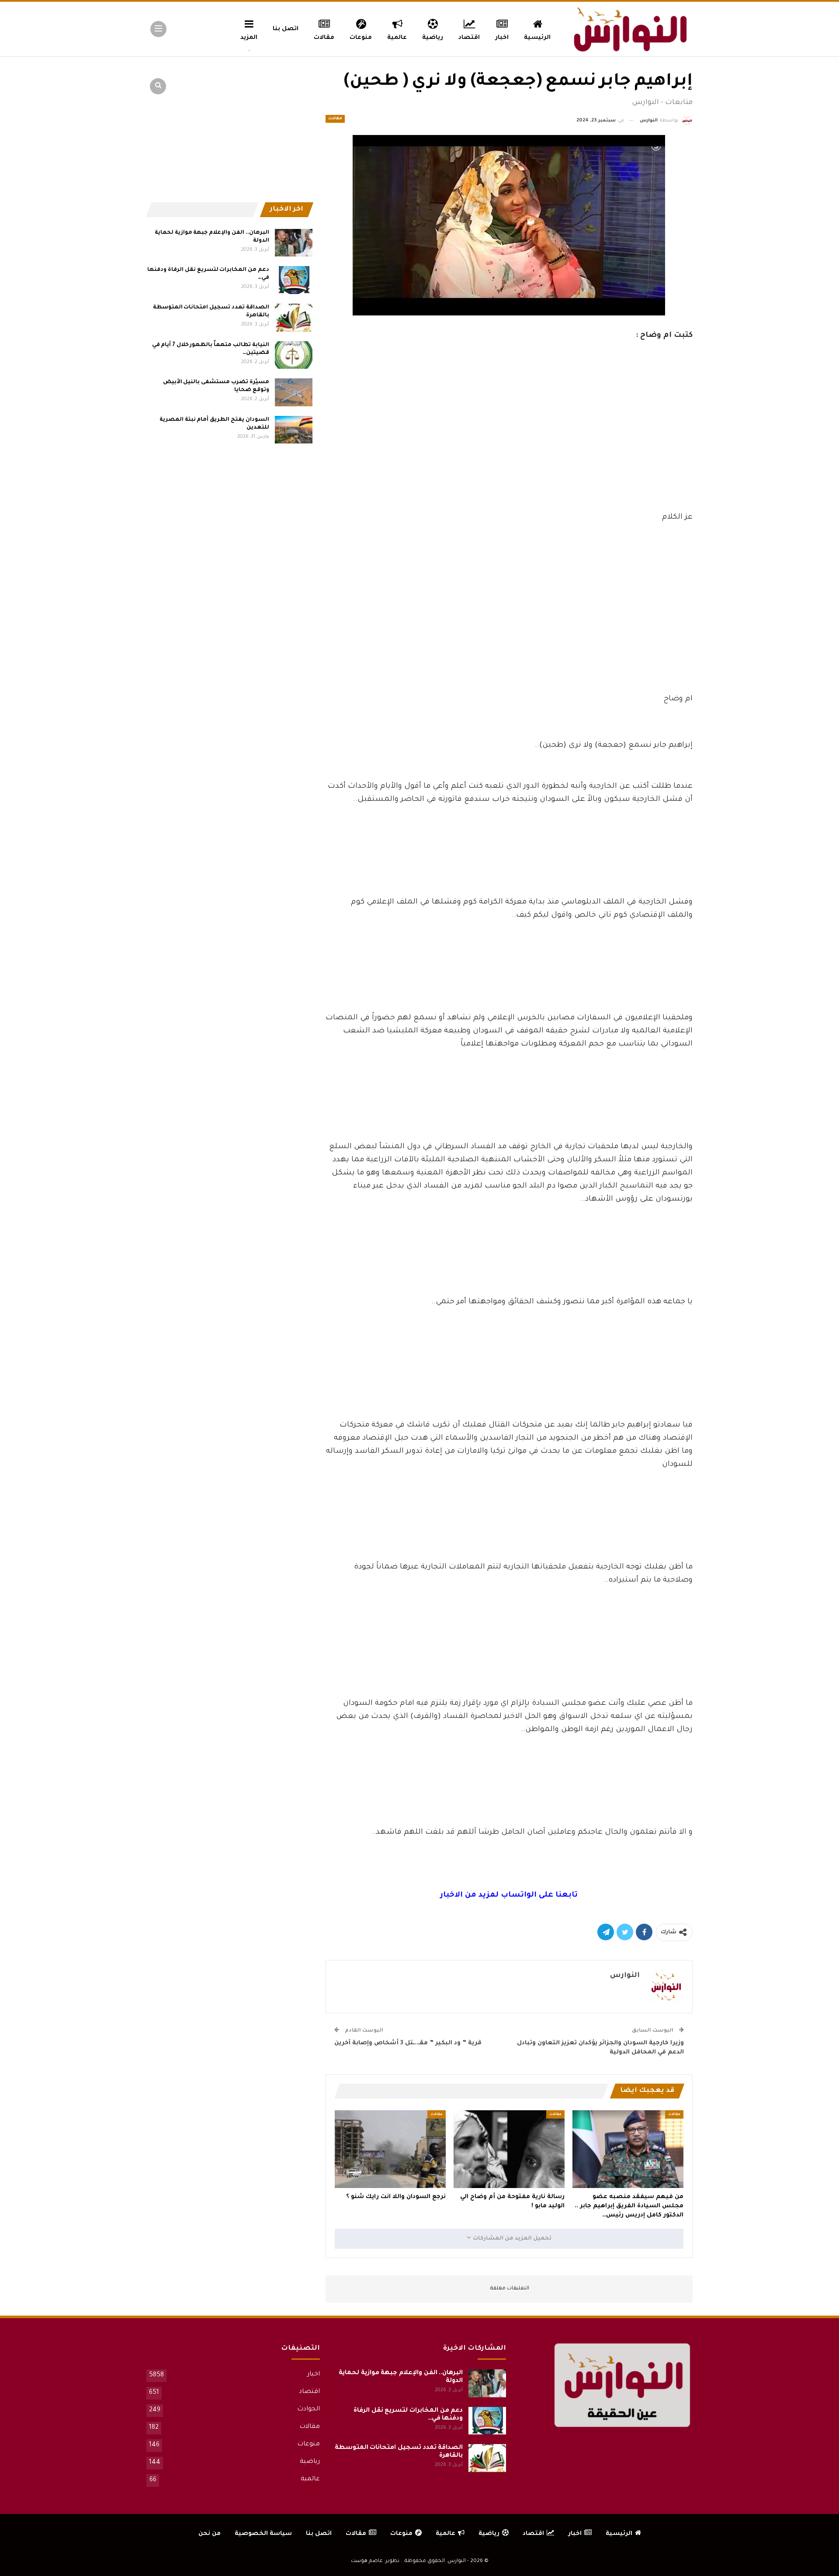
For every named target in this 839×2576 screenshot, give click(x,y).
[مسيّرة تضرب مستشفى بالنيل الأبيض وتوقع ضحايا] (294, 392)
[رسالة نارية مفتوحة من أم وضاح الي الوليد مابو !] (509, 2149)
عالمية (397, 38)
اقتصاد (469, 38)
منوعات (361, 38)
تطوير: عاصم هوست (375, 2561)
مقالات (324, 38)
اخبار (502, 38)
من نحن (210, 2534)
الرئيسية (537, 38)
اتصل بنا (286, 29)
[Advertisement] (509, 446)
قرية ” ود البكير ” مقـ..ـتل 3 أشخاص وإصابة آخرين (408, 2043)
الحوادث (309, 2410)
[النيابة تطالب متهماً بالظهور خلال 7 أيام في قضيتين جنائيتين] (294, 355)
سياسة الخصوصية (263, 2534)
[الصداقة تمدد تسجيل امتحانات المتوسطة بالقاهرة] (294, 318)
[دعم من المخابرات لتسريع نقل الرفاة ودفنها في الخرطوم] (294, 280)
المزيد (249, 38)
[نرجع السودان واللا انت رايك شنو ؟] (390, 2149)
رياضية (433, 38)
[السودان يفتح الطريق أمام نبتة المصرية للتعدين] (294, 430)
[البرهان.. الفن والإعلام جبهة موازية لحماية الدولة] (294, 243)
